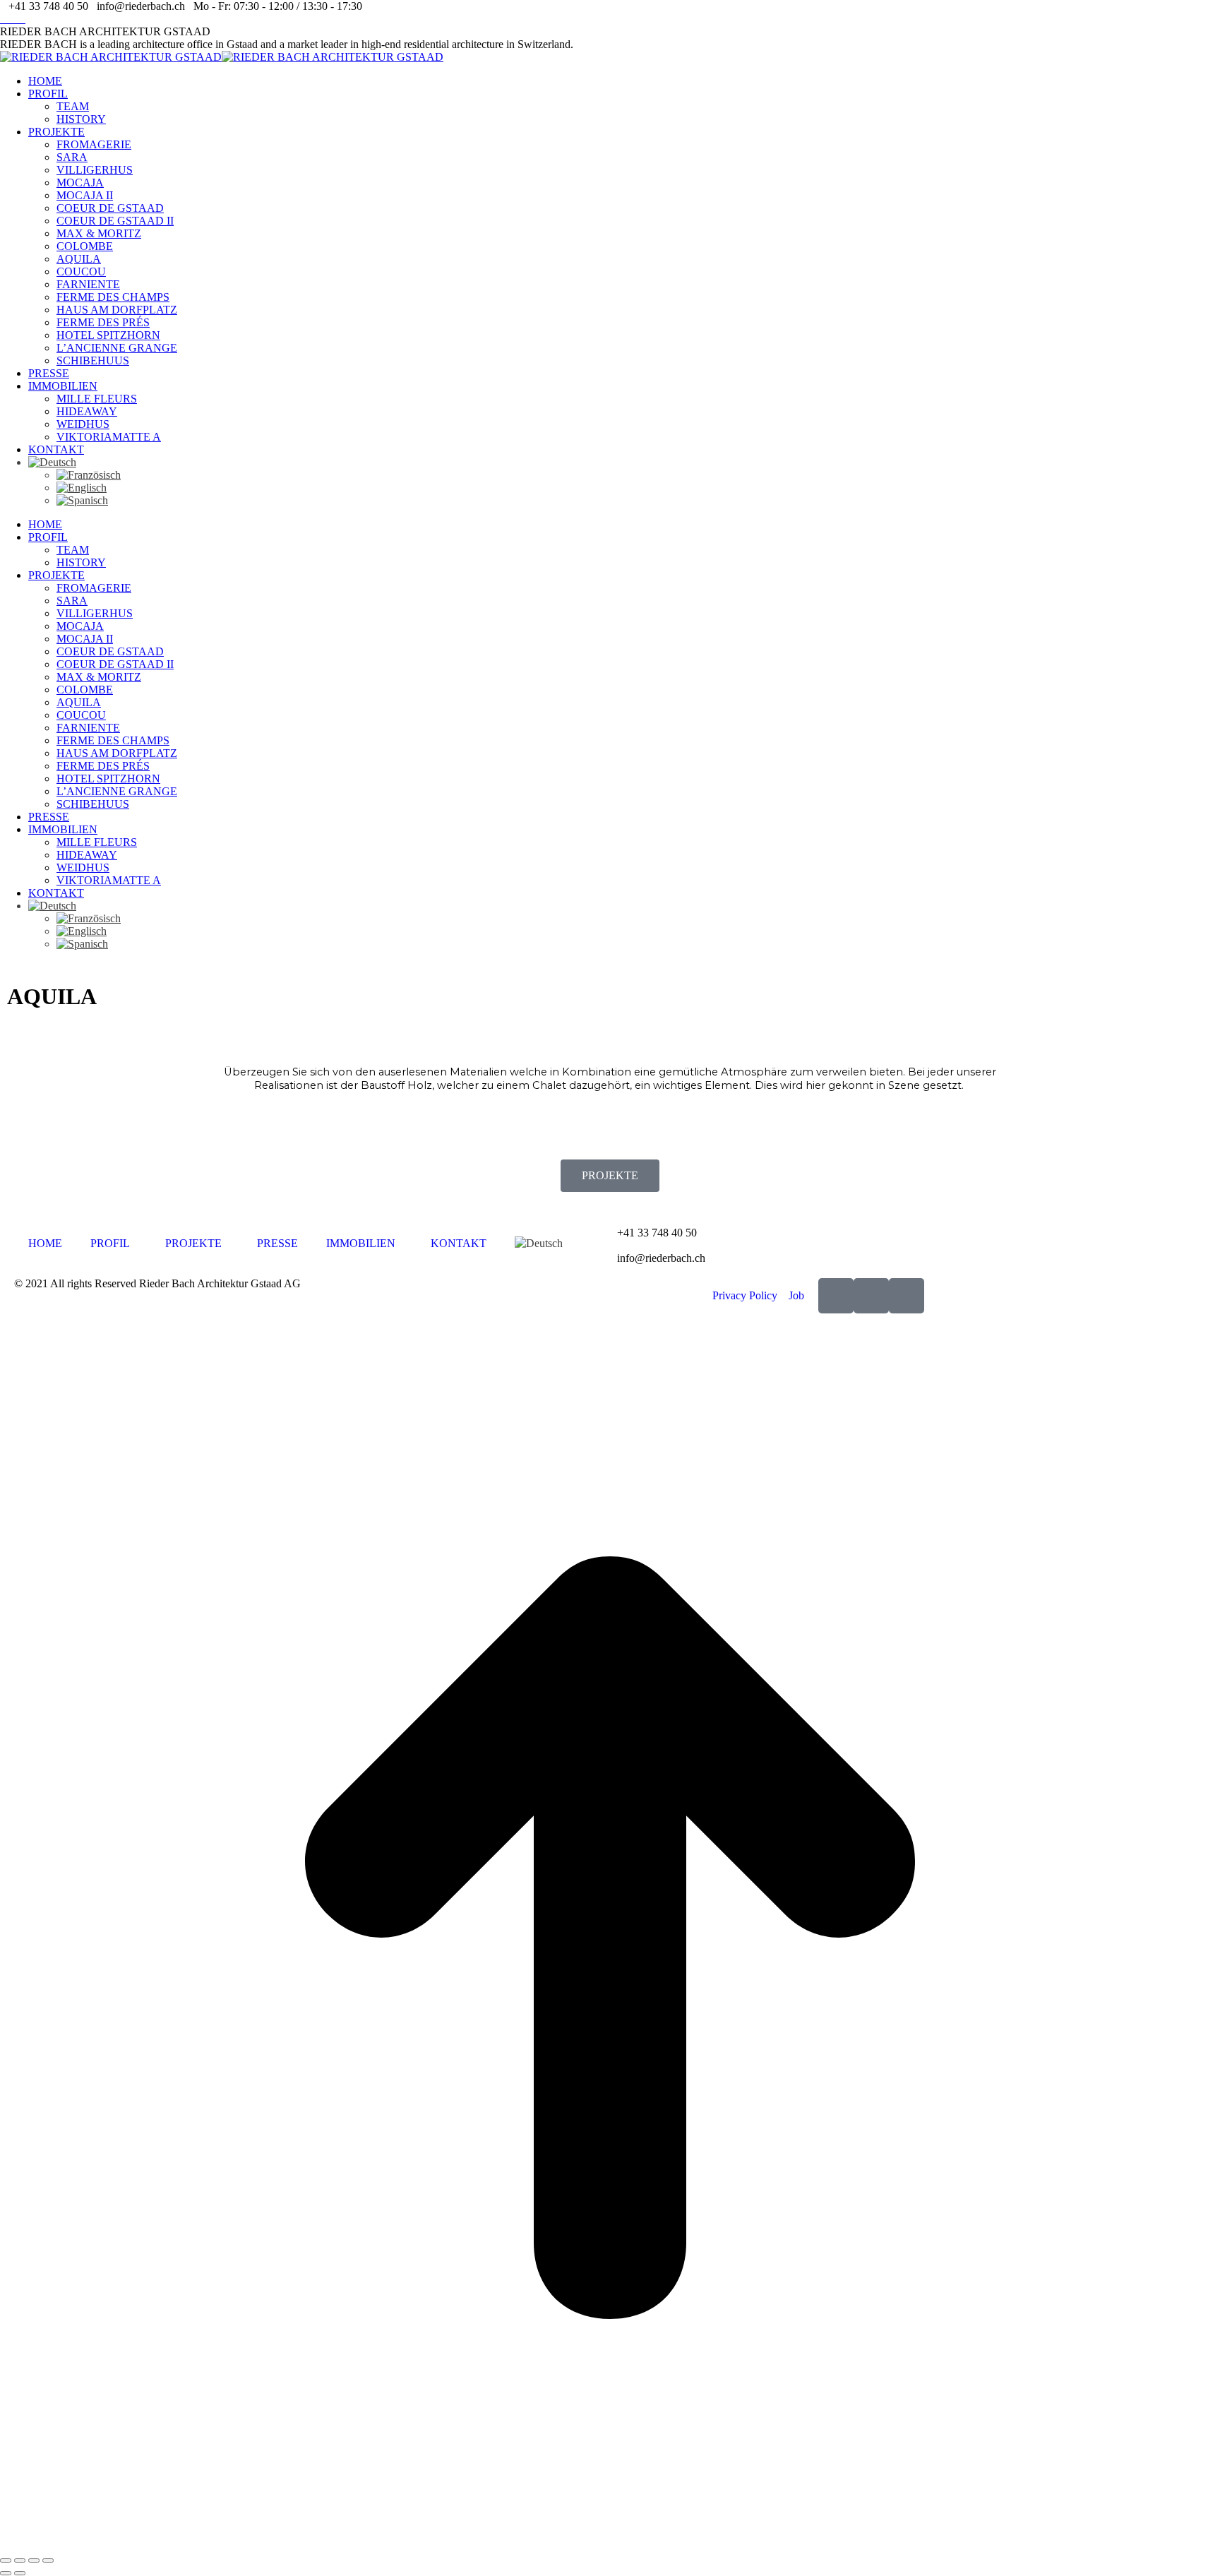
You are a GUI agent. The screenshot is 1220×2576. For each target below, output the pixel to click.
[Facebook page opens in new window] (4, 19)
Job (796, 1295)
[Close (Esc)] (6, 2560)
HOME (45, 1243)
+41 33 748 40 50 (657, 1233)
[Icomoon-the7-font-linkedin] (907, 1296)
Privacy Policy (745, 1295)
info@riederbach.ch (661, 1258)
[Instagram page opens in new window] (13, 19)
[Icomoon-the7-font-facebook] (836, 1296)
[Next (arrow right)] (20, 2573)
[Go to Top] (610, 2544)
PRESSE (277, 1243)
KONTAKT (459, 1243)
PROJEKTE (610, 1175)
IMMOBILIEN (361, 1243)
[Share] (20, 2560)
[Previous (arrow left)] (6, 2573)
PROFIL (110, 1243)
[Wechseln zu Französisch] (638, 475)
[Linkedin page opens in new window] (21, 19)
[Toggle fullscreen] (34, 2560)
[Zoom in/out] (48, 2560)
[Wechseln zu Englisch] (638, 488)
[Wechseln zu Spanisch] (638, 501)
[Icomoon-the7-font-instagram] (871, 1296)
